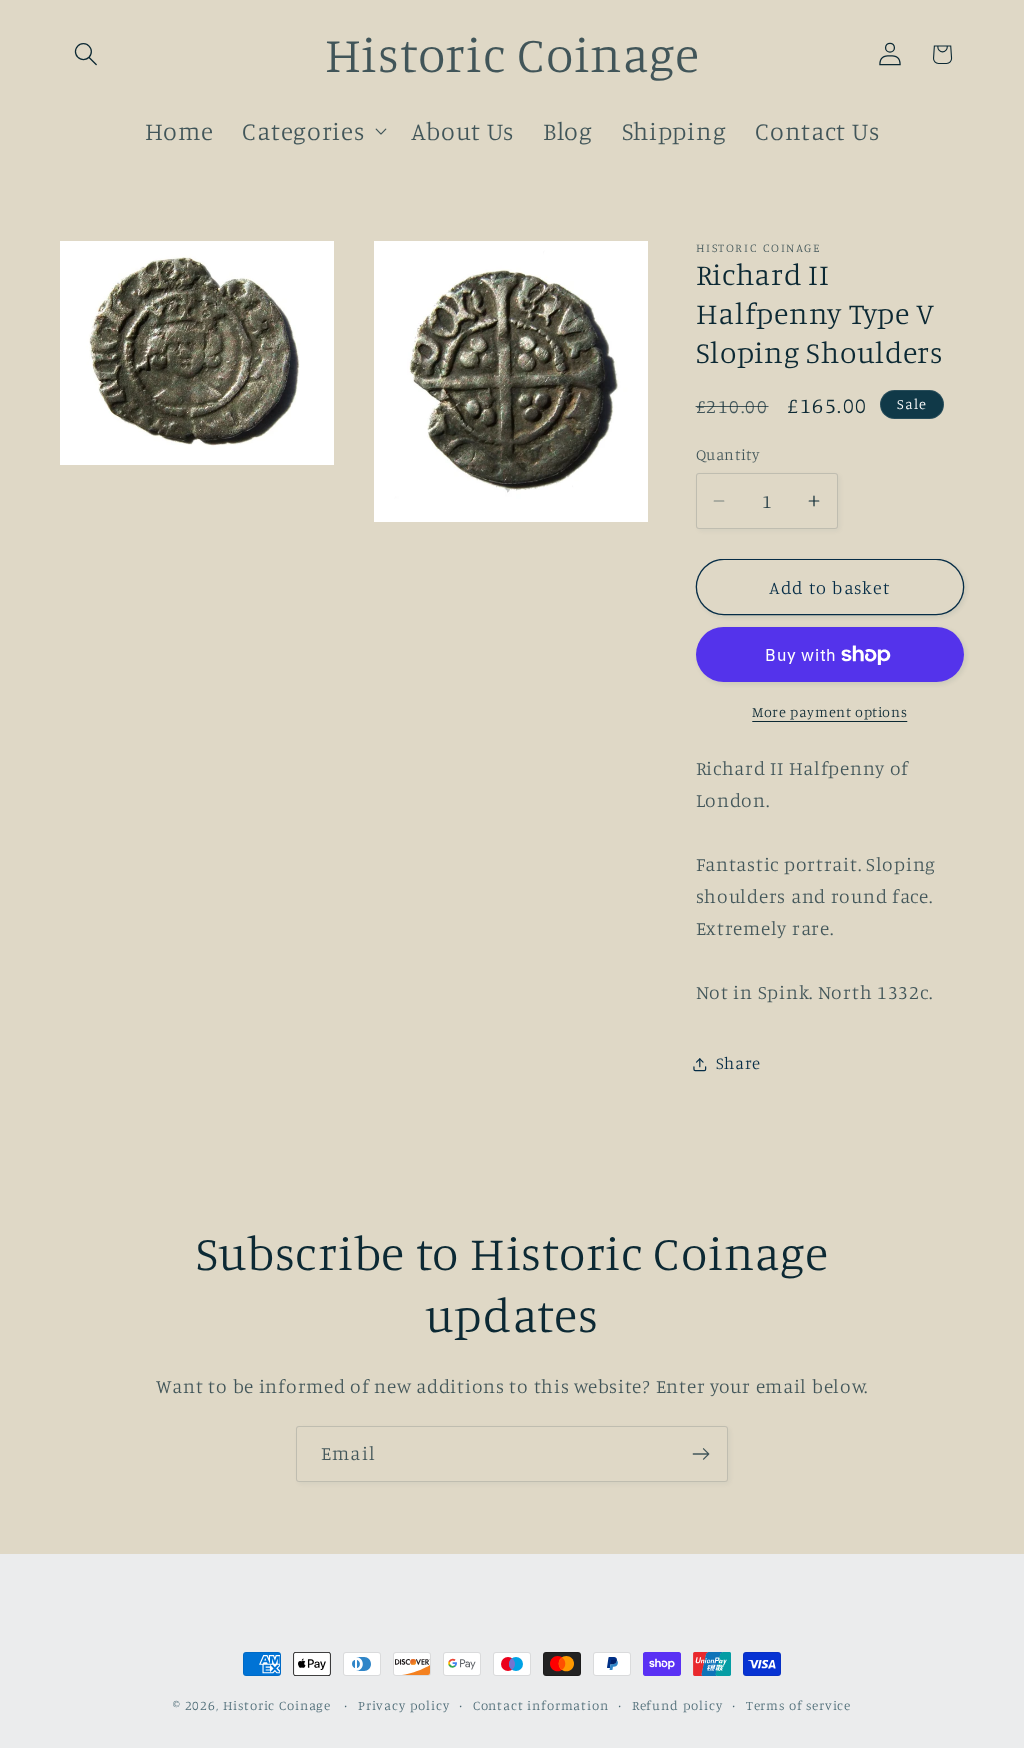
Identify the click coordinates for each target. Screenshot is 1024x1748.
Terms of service (798, 1705)
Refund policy (677, 1705)
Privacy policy (404, 1705)
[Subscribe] (700, 1454)
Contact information (541, 1705)
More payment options (829, 711)
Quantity (728, 454)
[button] (86, 54)
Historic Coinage (277, 1705)
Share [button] (739, 1063)
